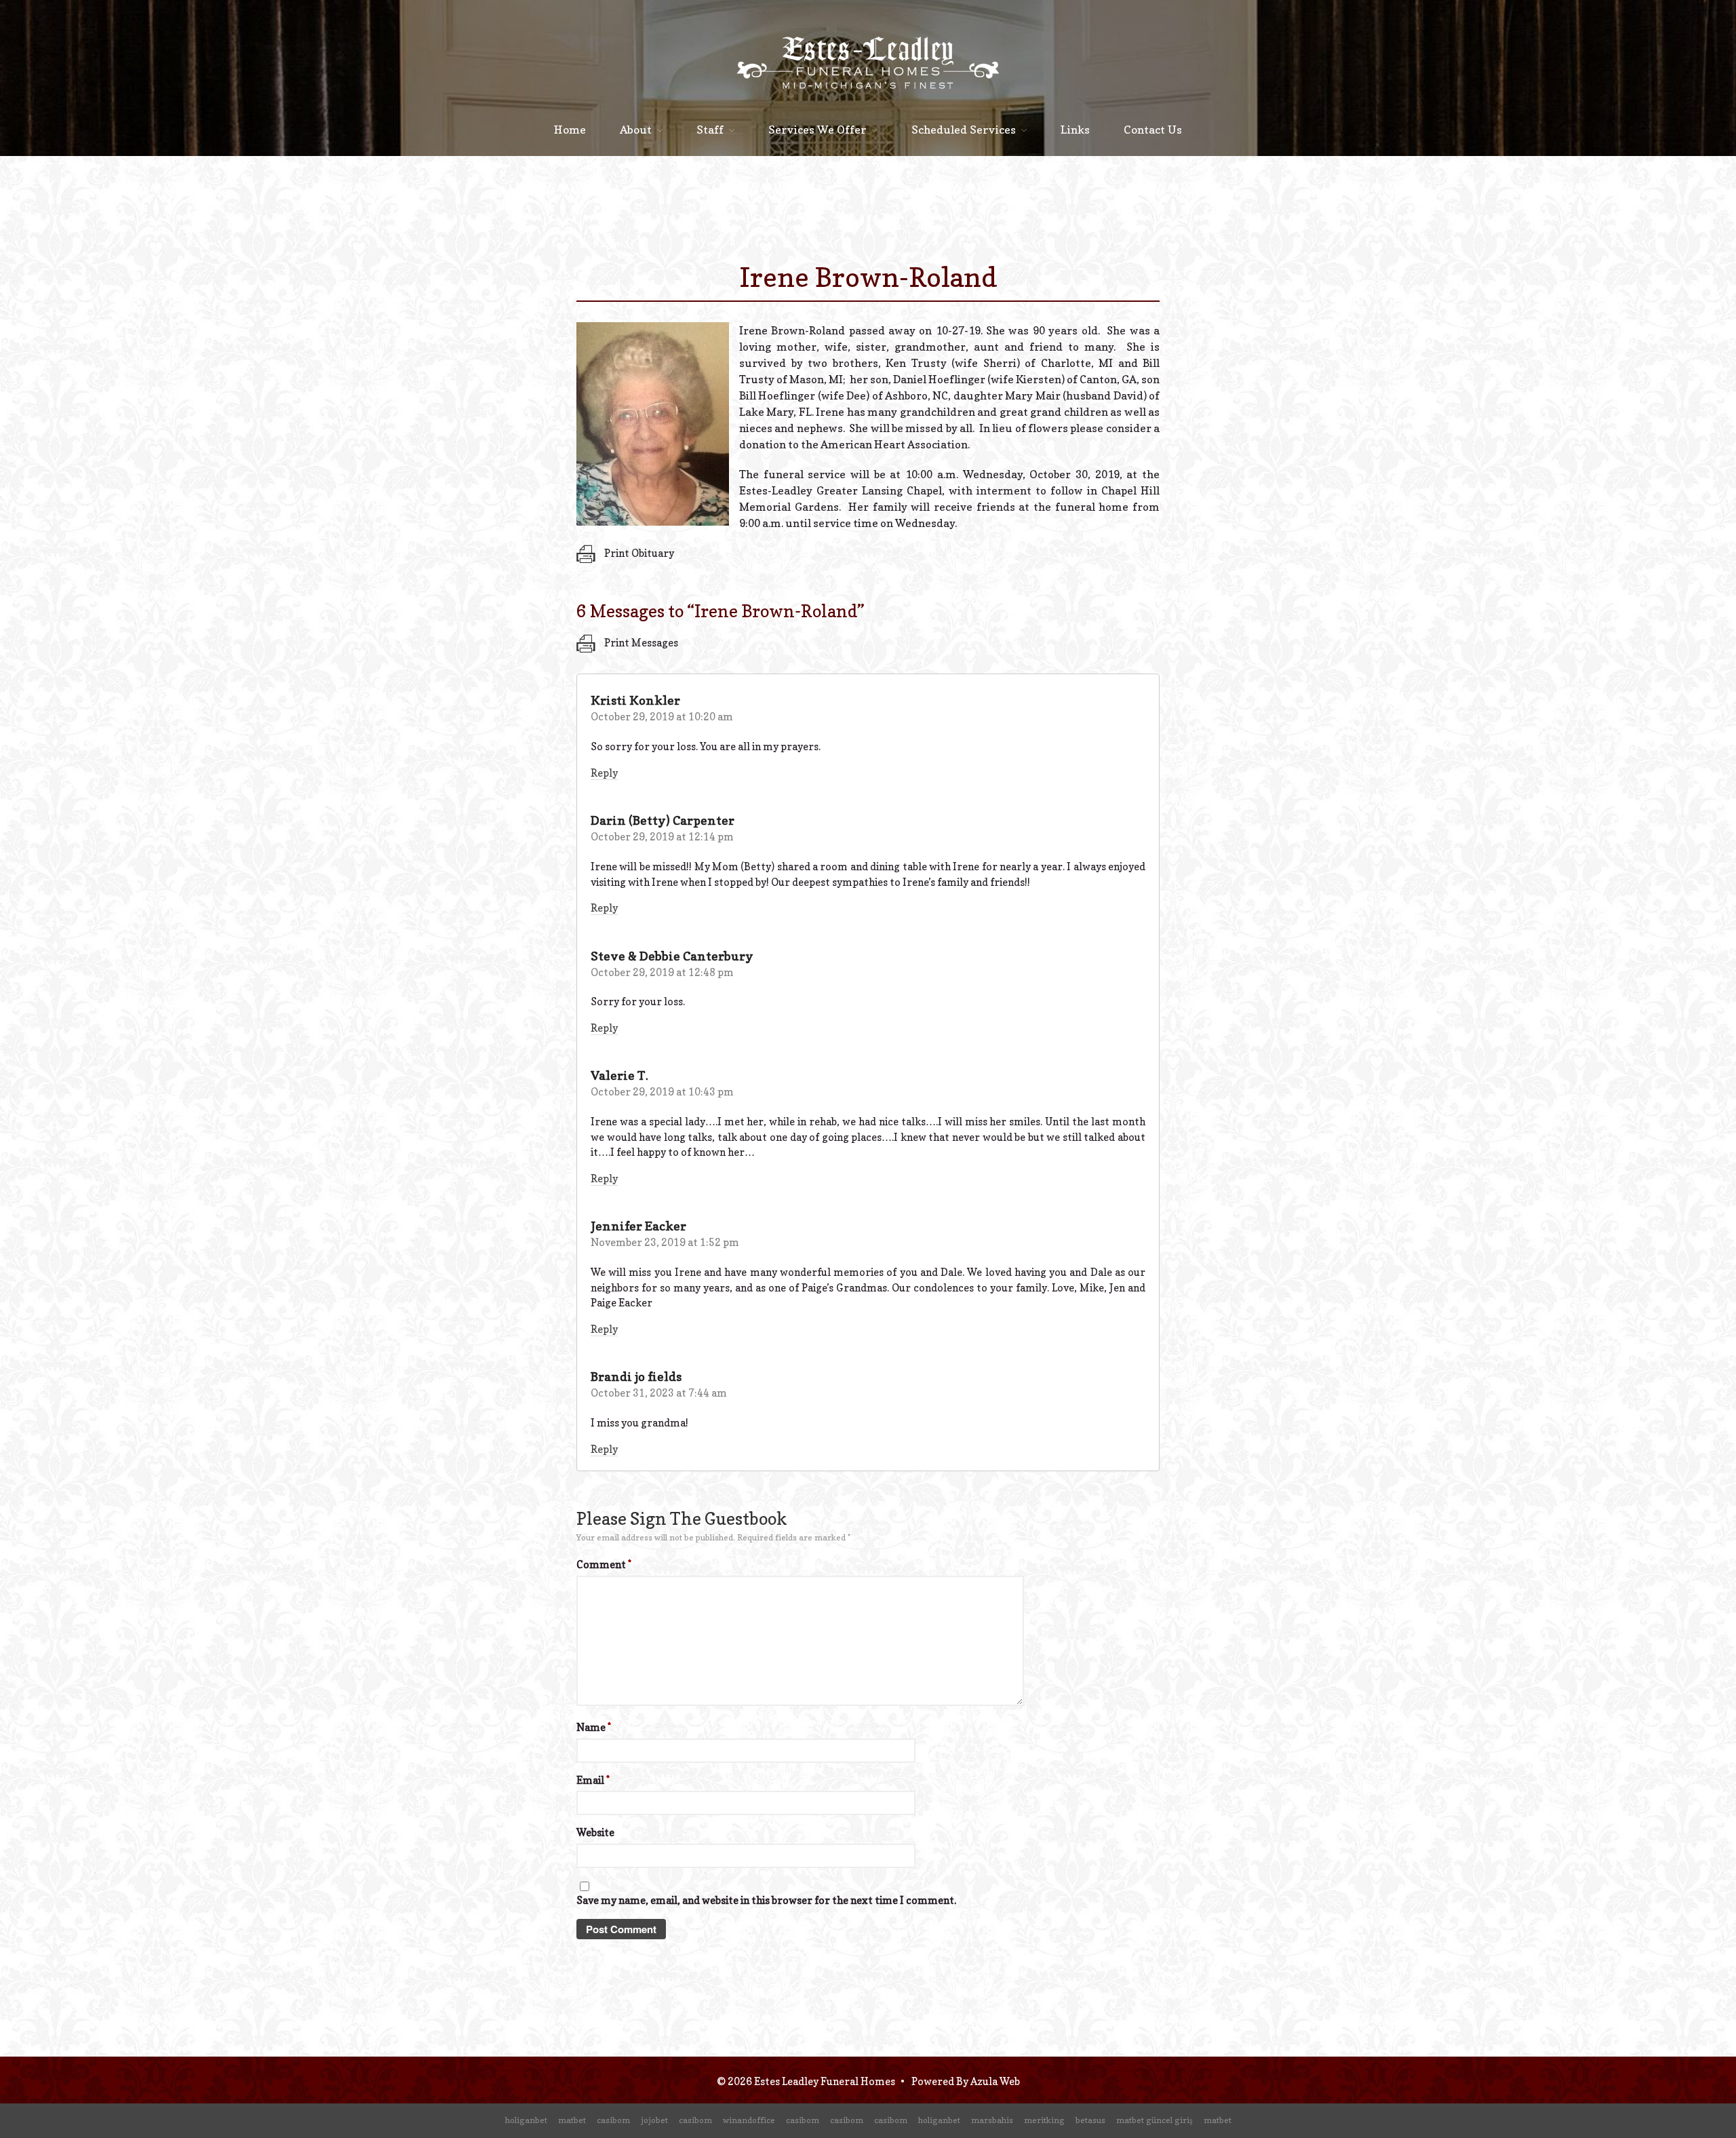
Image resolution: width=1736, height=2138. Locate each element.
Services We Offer (817, 130)
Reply (604, 773)
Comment (604, 1564)
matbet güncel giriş (1155, 2120)
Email (593, 1780)
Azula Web (995, 2081)
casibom (613, 2120)
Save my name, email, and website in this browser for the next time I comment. (766, 1900)
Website (595, 1832)
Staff (710, 130)
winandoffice (749, 2120)
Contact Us (1153, 130)
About (636, 130)
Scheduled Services (964, 130)
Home (570, 130)
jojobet (654, 2120)
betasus (1090, 2120)
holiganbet (526, 2120)
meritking (1044, 2120)
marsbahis (992, 2120)
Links (1075, 130)
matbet (572, 2120)
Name (594, 1727)
